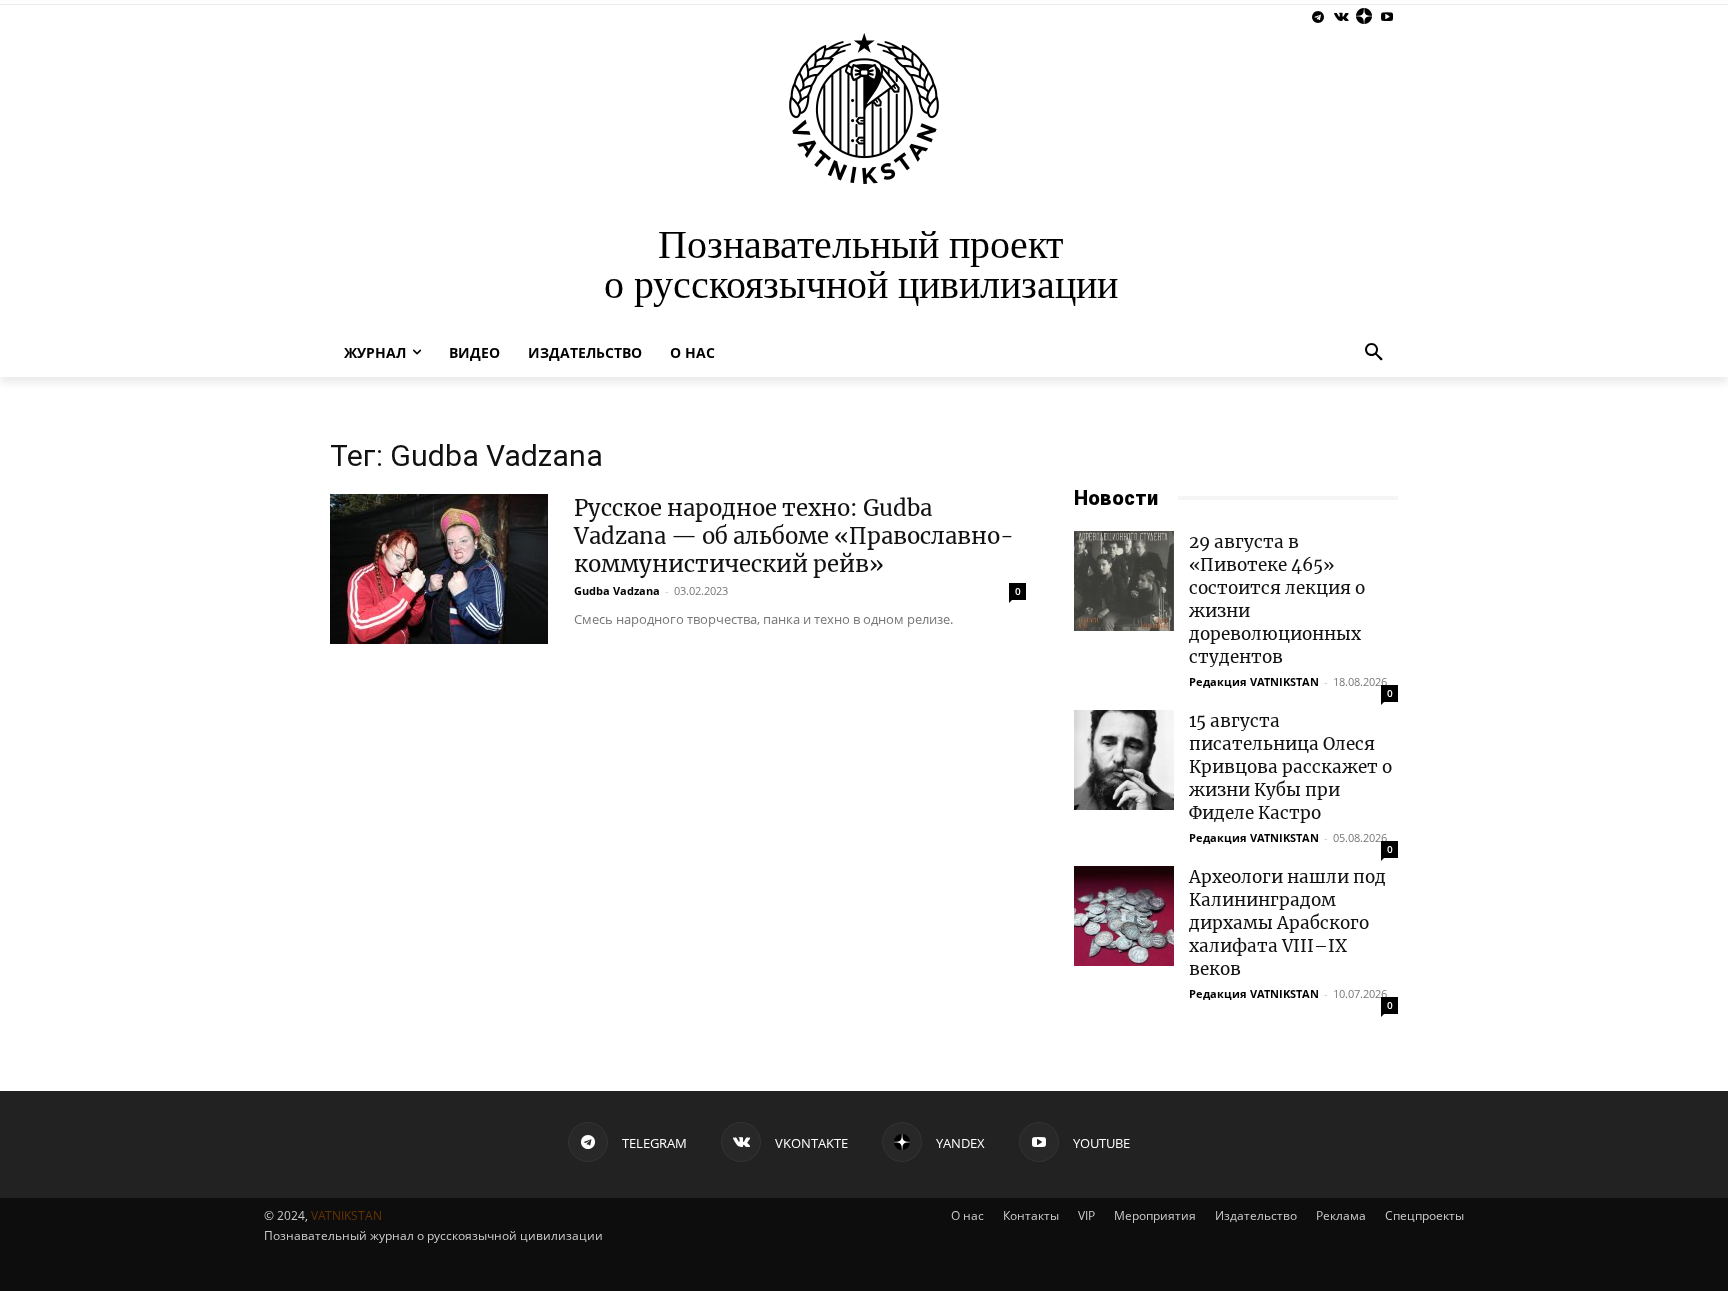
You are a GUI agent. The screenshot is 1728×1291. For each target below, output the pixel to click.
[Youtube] (1386, 17)
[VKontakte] (1341, 17)
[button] (1374, 353)
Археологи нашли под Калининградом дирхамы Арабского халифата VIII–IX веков (1287, 923)
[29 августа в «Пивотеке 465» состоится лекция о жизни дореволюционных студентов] (1124, 581)
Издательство (1256, 1215)
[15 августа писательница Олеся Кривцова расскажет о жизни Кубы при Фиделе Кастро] (1124, 760)
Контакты (1031, 1215)
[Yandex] (1363, 17)
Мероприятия (1155, 1215)
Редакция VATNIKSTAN (1254, 681)
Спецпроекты (1424, 1215)
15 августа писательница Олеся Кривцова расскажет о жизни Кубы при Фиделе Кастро (1290, 767)
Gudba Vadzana (617, 590)
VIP (1086, 1215)
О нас (967, 1215)
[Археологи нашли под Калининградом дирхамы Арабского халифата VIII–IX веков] (1124, 916)
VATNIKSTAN (346, 1215)
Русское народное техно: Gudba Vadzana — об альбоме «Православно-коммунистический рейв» (794, 536)
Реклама (1341, 1215)
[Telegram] (1318, 17)
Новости (1116, 498)
